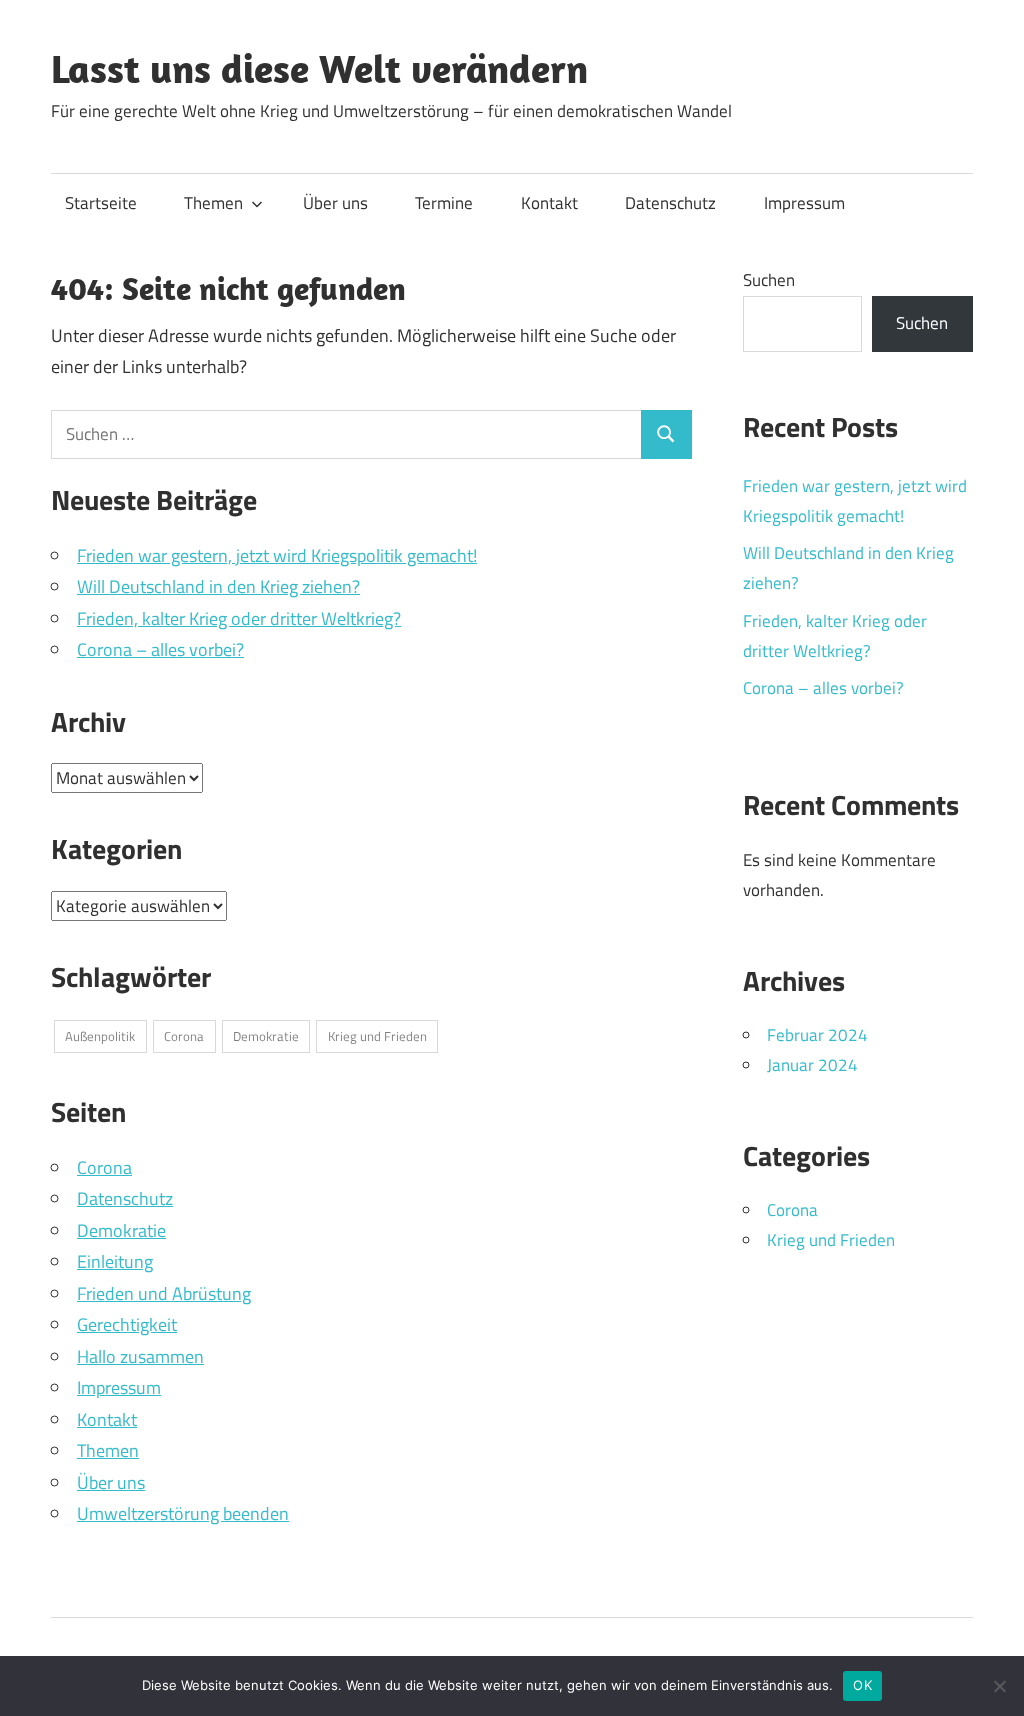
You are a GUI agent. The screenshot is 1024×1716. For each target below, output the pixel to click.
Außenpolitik (100, 1036)
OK (862, 1685)
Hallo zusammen (140, 1356)
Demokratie (266, 1036)
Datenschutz (670, 203)
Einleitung (115, 1261)
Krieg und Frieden (377, 1036)
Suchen (769, 280)
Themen (213, 203)
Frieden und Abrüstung (164, 1293)
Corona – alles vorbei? (160, 649)
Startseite (101, 203)
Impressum (804, 203)
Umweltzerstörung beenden (183, 1513)
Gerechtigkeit (127, 1324)
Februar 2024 (817, 1035)
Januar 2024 (812, 1065)
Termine (444, 203)
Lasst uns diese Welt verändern (319, 68)
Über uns (335, 203)
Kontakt (549, 203)
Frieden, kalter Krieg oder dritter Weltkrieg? (239, 618)
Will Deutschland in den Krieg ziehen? (218, 586)
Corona (184, 1036)
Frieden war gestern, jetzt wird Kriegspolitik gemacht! (277, 555)
